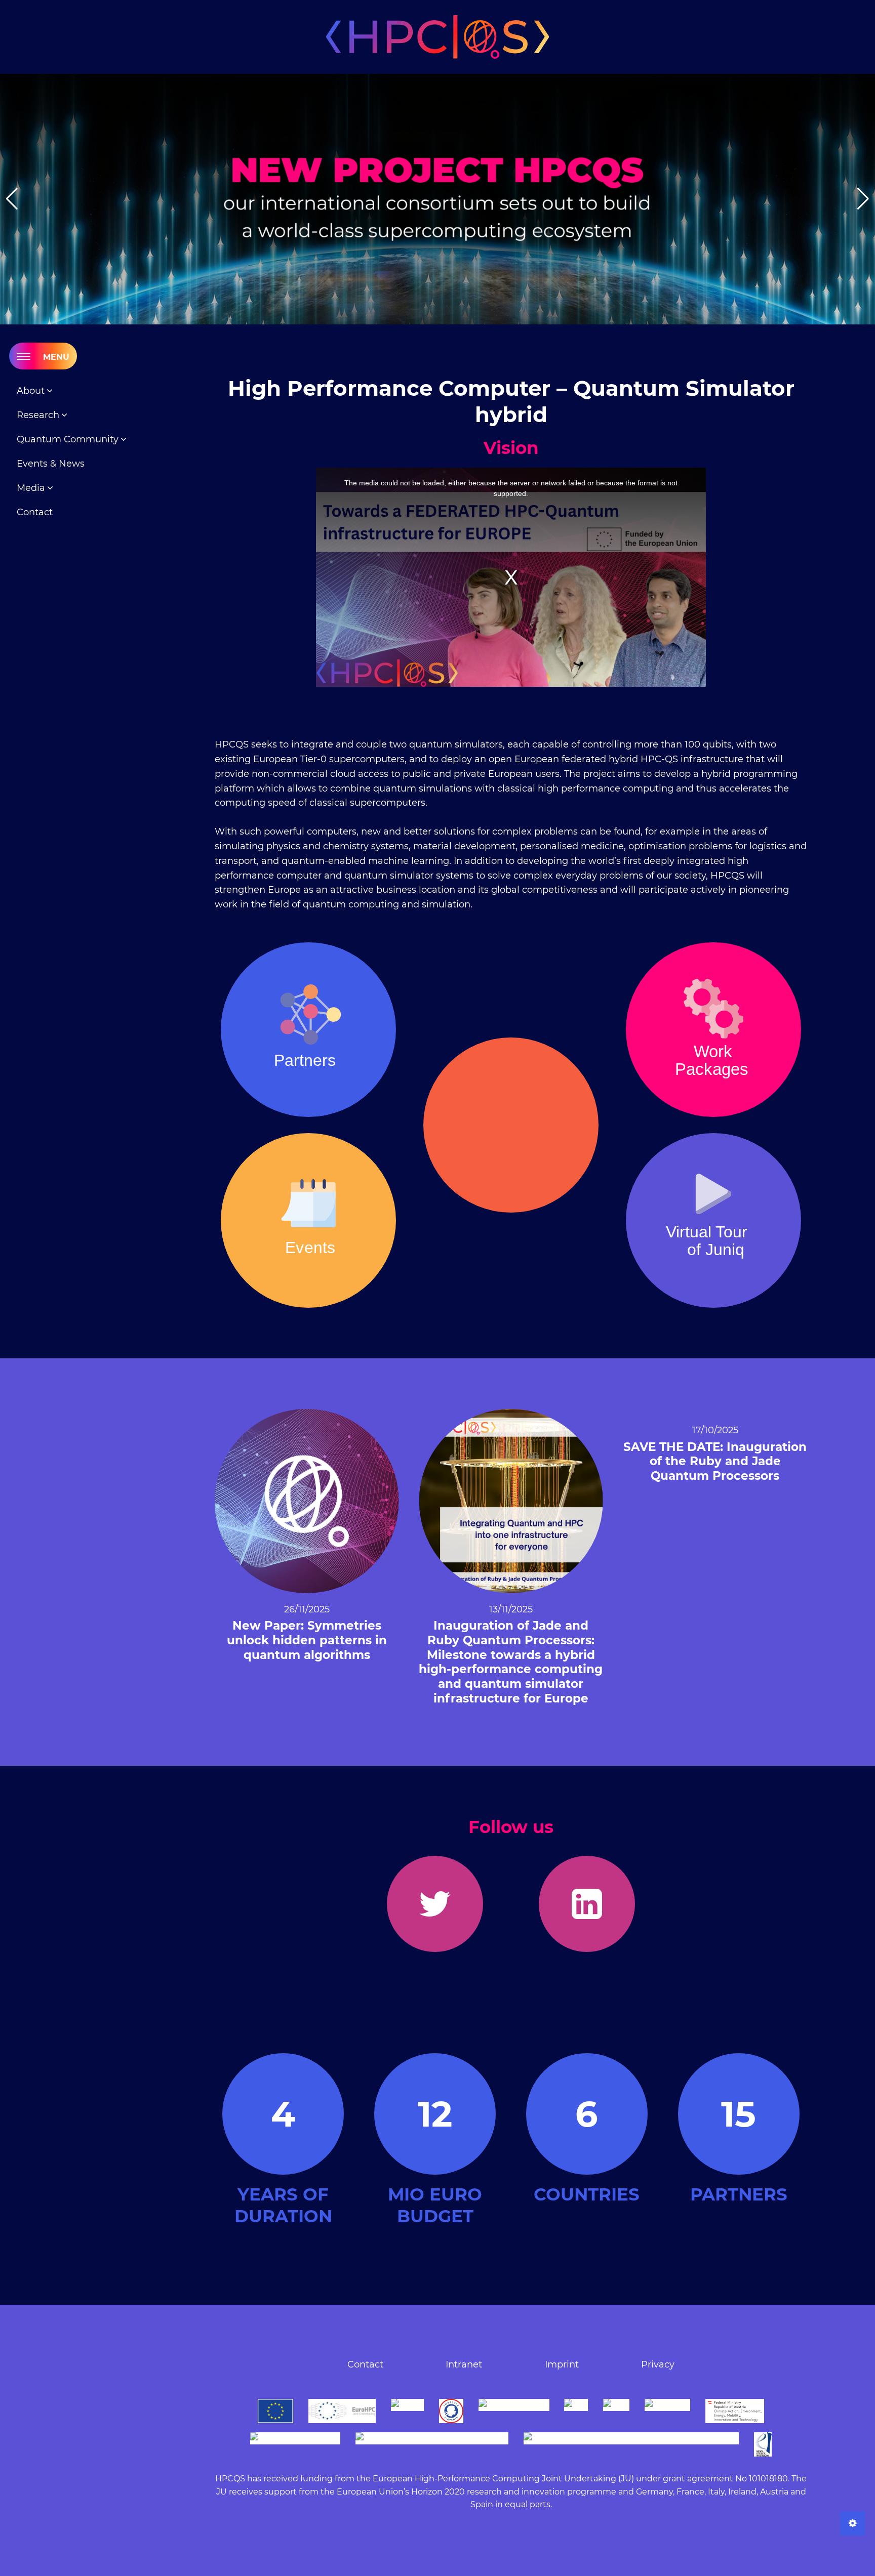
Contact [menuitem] (35, 512)
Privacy (658, 2364)
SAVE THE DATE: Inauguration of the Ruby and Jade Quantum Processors (715, 1462)
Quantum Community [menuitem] (69, 439)
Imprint (562, 2364)
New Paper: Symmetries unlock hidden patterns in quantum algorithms (307, 1640)
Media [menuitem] (32, 488)
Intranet (464, 2364)
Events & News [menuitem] (51, 464)
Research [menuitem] (39, 415)
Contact (365, 2364)
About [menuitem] (32, 391)
